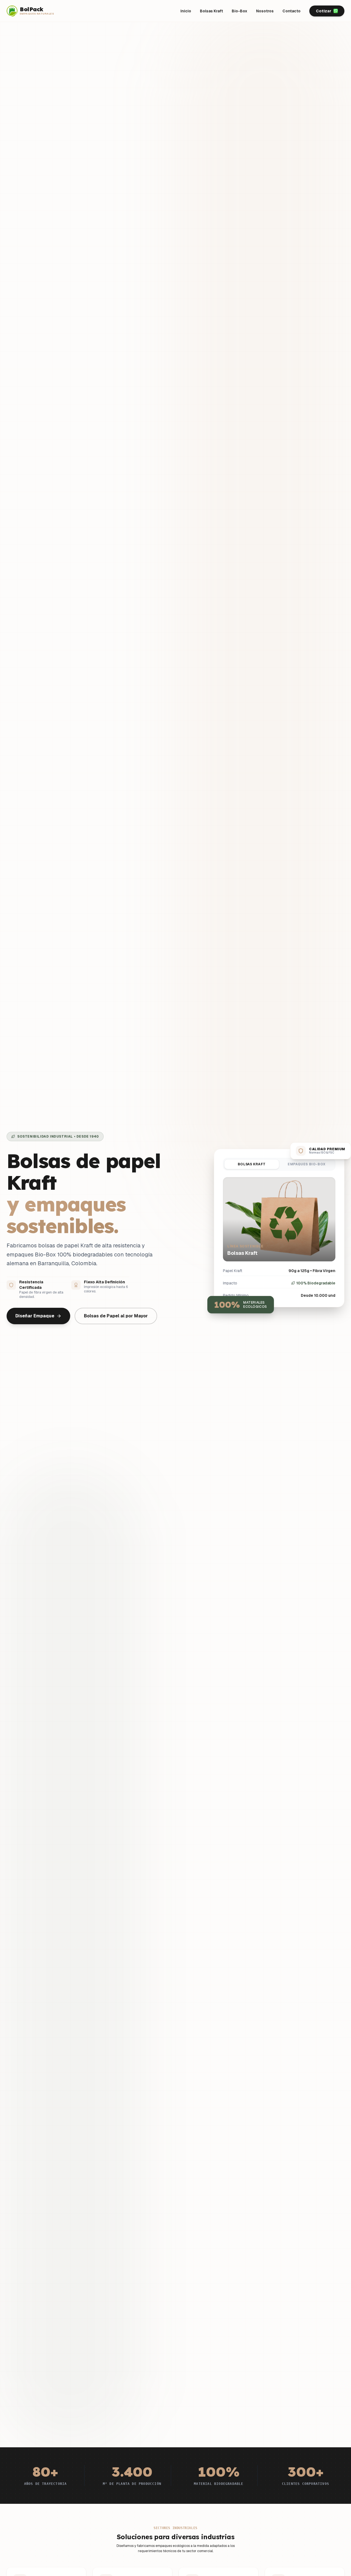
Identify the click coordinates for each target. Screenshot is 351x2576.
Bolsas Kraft (211, 11)
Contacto (291, 11)
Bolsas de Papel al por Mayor (116, 1316)
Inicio (186, 11)
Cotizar (324, 11)
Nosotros (265, 11)
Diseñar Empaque (35, 1316)
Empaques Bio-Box (307, 1164)
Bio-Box (240, 11)
